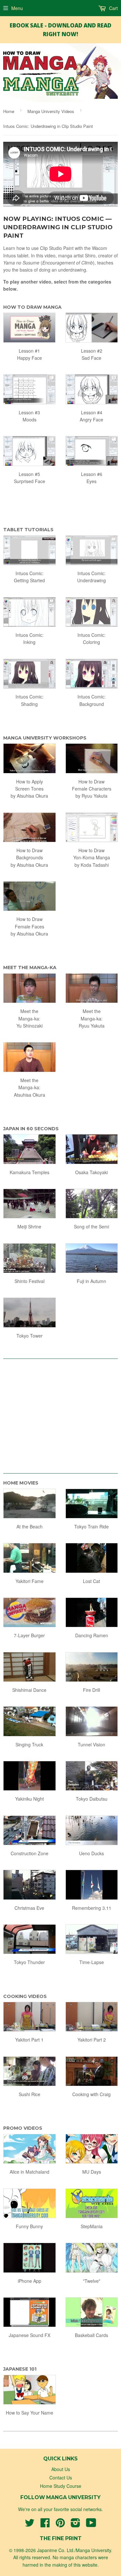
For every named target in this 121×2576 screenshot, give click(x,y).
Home (9, 111)
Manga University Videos (51, 111)
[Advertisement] (61, 1413)
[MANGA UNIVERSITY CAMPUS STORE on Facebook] (45, 2525)
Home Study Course (61, 2486)
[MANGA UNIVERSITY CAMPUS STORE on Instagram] (76, 2525)
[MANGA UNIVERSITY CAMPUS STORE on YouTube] (91, 2525)
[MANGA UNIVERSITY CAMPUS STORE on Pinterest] (60, 2525)
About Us (61, 2469)
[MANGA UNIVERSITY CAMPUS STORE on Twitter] (30, 2525)
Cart (113, 8)
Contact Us (61, 2478)
